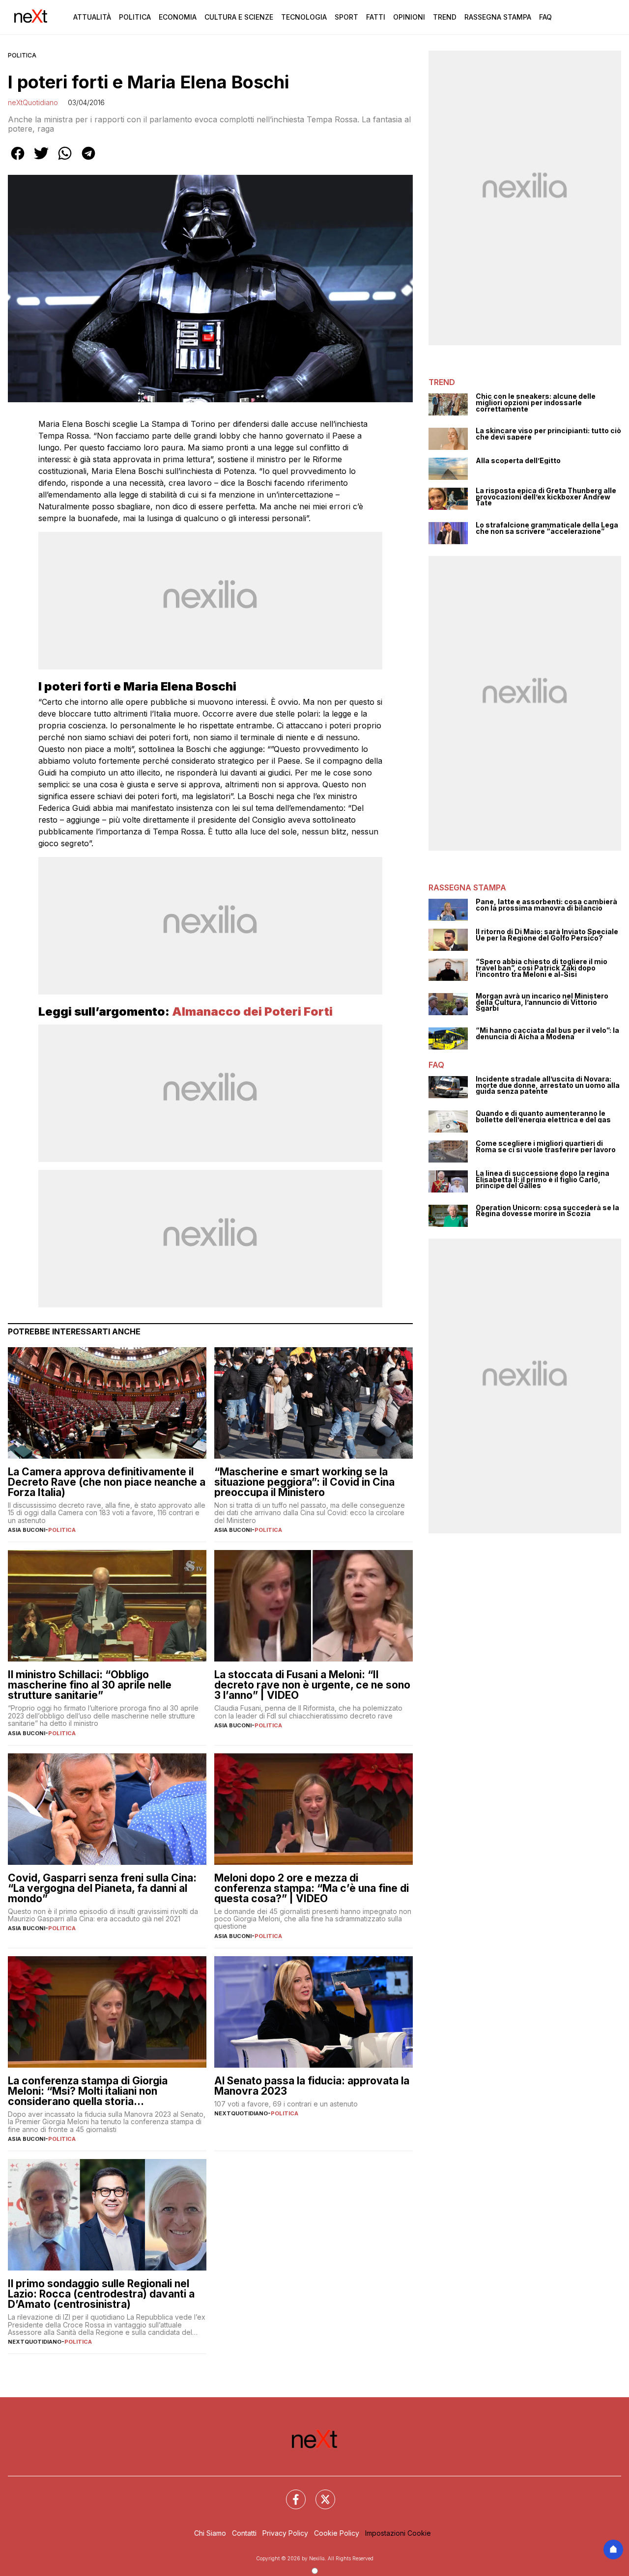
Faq (545, 17)
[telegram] (88, 160)
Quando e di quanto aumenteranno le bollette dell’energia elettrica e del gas (543, 1117)
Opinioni (409, 17)
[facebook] (18, 160)
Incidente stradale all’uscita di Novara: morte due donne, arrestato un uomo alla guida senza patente (548, 1085)
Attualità (92, 17)
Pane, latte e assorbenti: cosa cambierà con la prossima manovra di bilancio (546, 905)
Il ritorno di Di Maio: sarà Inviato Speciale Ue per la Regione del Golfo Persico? (547, 935)
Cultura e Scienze (239, 17)
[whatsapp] (65, 160)
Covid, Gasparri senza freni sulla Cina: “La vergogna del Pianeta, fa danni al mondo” (102, 1888)
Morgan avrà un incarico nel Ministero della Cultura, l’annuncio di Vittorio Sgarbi (542, 1002)
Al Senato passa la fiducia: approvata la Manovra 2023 (312, 2086)
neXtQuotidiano (33, 102)
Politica (135, 17)
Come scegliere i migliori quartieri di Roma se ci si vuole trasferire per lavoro (546, 1147)
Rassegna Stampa (498, 17)
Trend (445, 17)
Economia (178, 17)
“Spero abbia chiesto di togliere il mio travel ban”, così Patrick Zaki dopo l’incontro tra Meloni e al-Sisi (542, 968)
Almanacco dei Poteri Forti (252, 1011)
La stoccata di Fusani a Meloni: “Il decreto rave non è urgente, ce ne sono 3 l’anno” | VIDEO (312, 1685)
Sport (346, 17)
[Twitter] (319, 2493)
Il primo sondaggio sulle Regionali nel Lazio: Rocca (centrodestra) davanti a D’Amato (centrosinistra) (101, 2294)
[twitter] (41, 160)
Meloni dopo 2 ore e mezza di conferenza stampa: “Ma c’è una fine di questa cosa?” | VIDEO (312, 1888)
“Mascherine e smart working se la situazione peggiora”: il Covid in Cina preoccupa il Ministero (304, 1482)
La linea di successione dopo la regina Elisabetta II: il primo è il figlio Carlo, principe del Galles (543, 1180)
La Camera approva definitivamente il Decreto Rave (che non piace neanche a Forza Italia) (107, 1482)
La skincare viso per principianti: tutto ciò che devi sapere (548, 434)
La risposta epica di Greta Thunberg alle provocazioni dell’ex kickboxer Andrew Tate (546, 497)
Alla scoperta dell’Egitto (518, 461)
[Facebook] (290, 2493)
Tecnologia (304, 17)
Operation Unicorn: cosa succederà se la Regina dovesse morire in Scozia (547, 1211)
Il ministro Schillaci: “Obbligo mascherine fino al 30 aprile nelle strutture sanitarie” (90, 1685)
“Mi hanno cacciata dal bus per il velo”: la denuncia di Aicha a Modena (547, 1034)
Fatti (376, 17)
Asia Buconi (27, 1530)
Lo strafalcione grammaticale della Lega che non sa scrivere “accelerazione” (547, 528)
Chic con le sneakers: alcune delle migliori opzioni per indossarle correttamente (536, 403)
